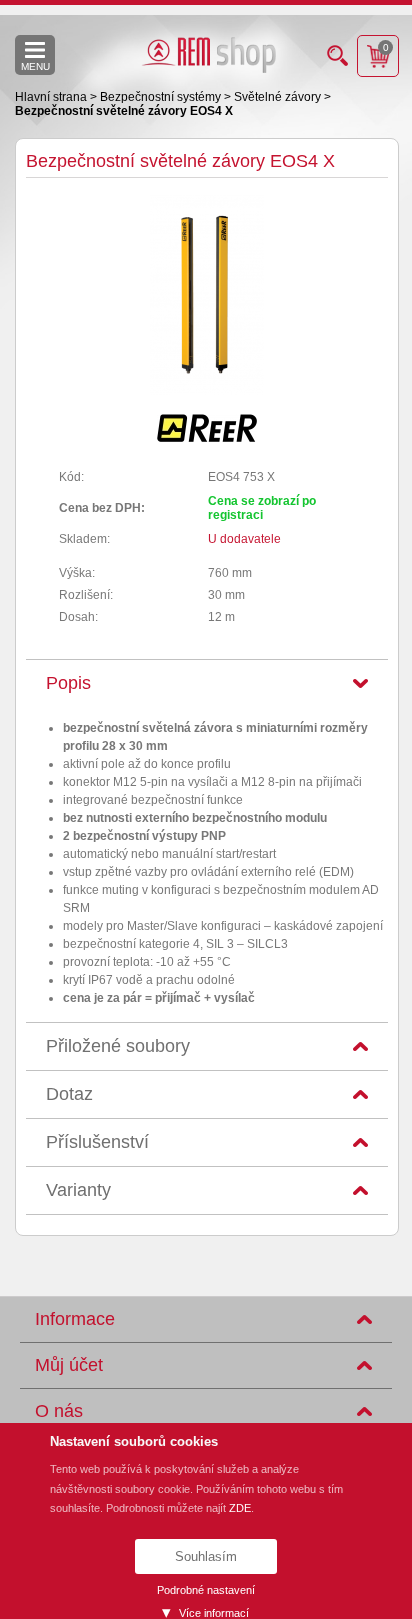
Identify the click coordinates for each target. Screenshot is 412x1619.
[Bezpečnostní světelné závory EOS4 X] (207, 391)
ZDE (240, 1508)
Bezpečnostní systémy (162, 97)
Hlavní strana (52, 97)
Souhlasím (206, 1556)
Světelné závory (279, 97)
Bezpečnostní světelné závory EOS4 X (124, 111)
